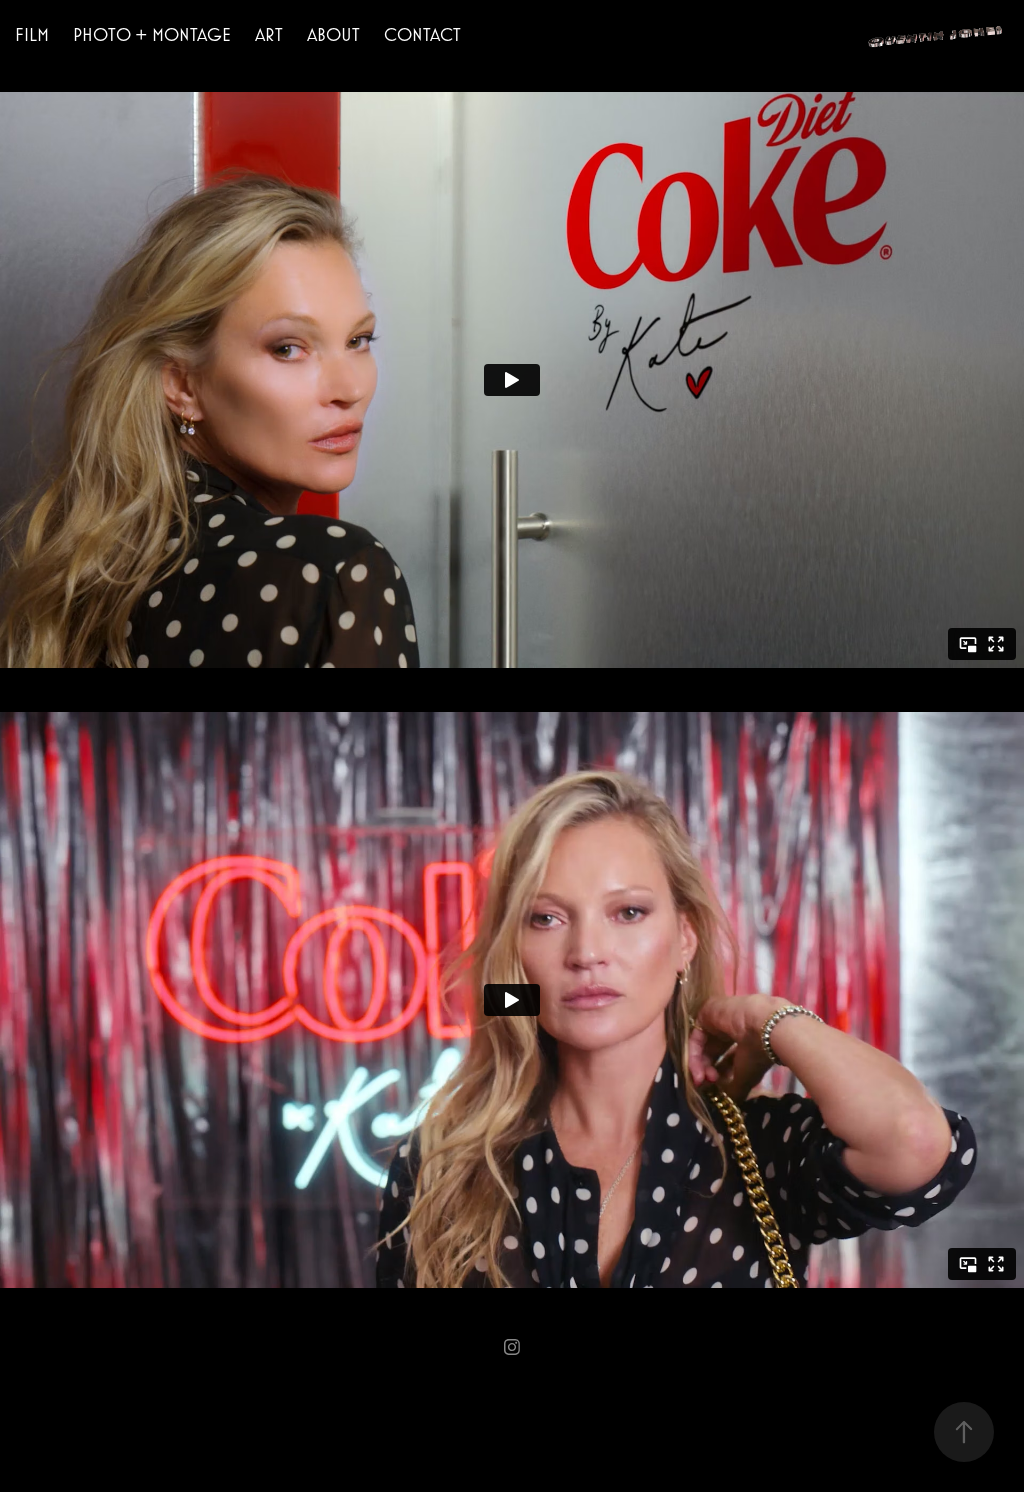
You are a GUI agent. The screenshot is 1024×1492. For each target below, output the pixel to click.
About (333, 34)
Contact (422, 34)
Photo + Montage (152, 34)
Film (32, 34)
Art (269, 34)
